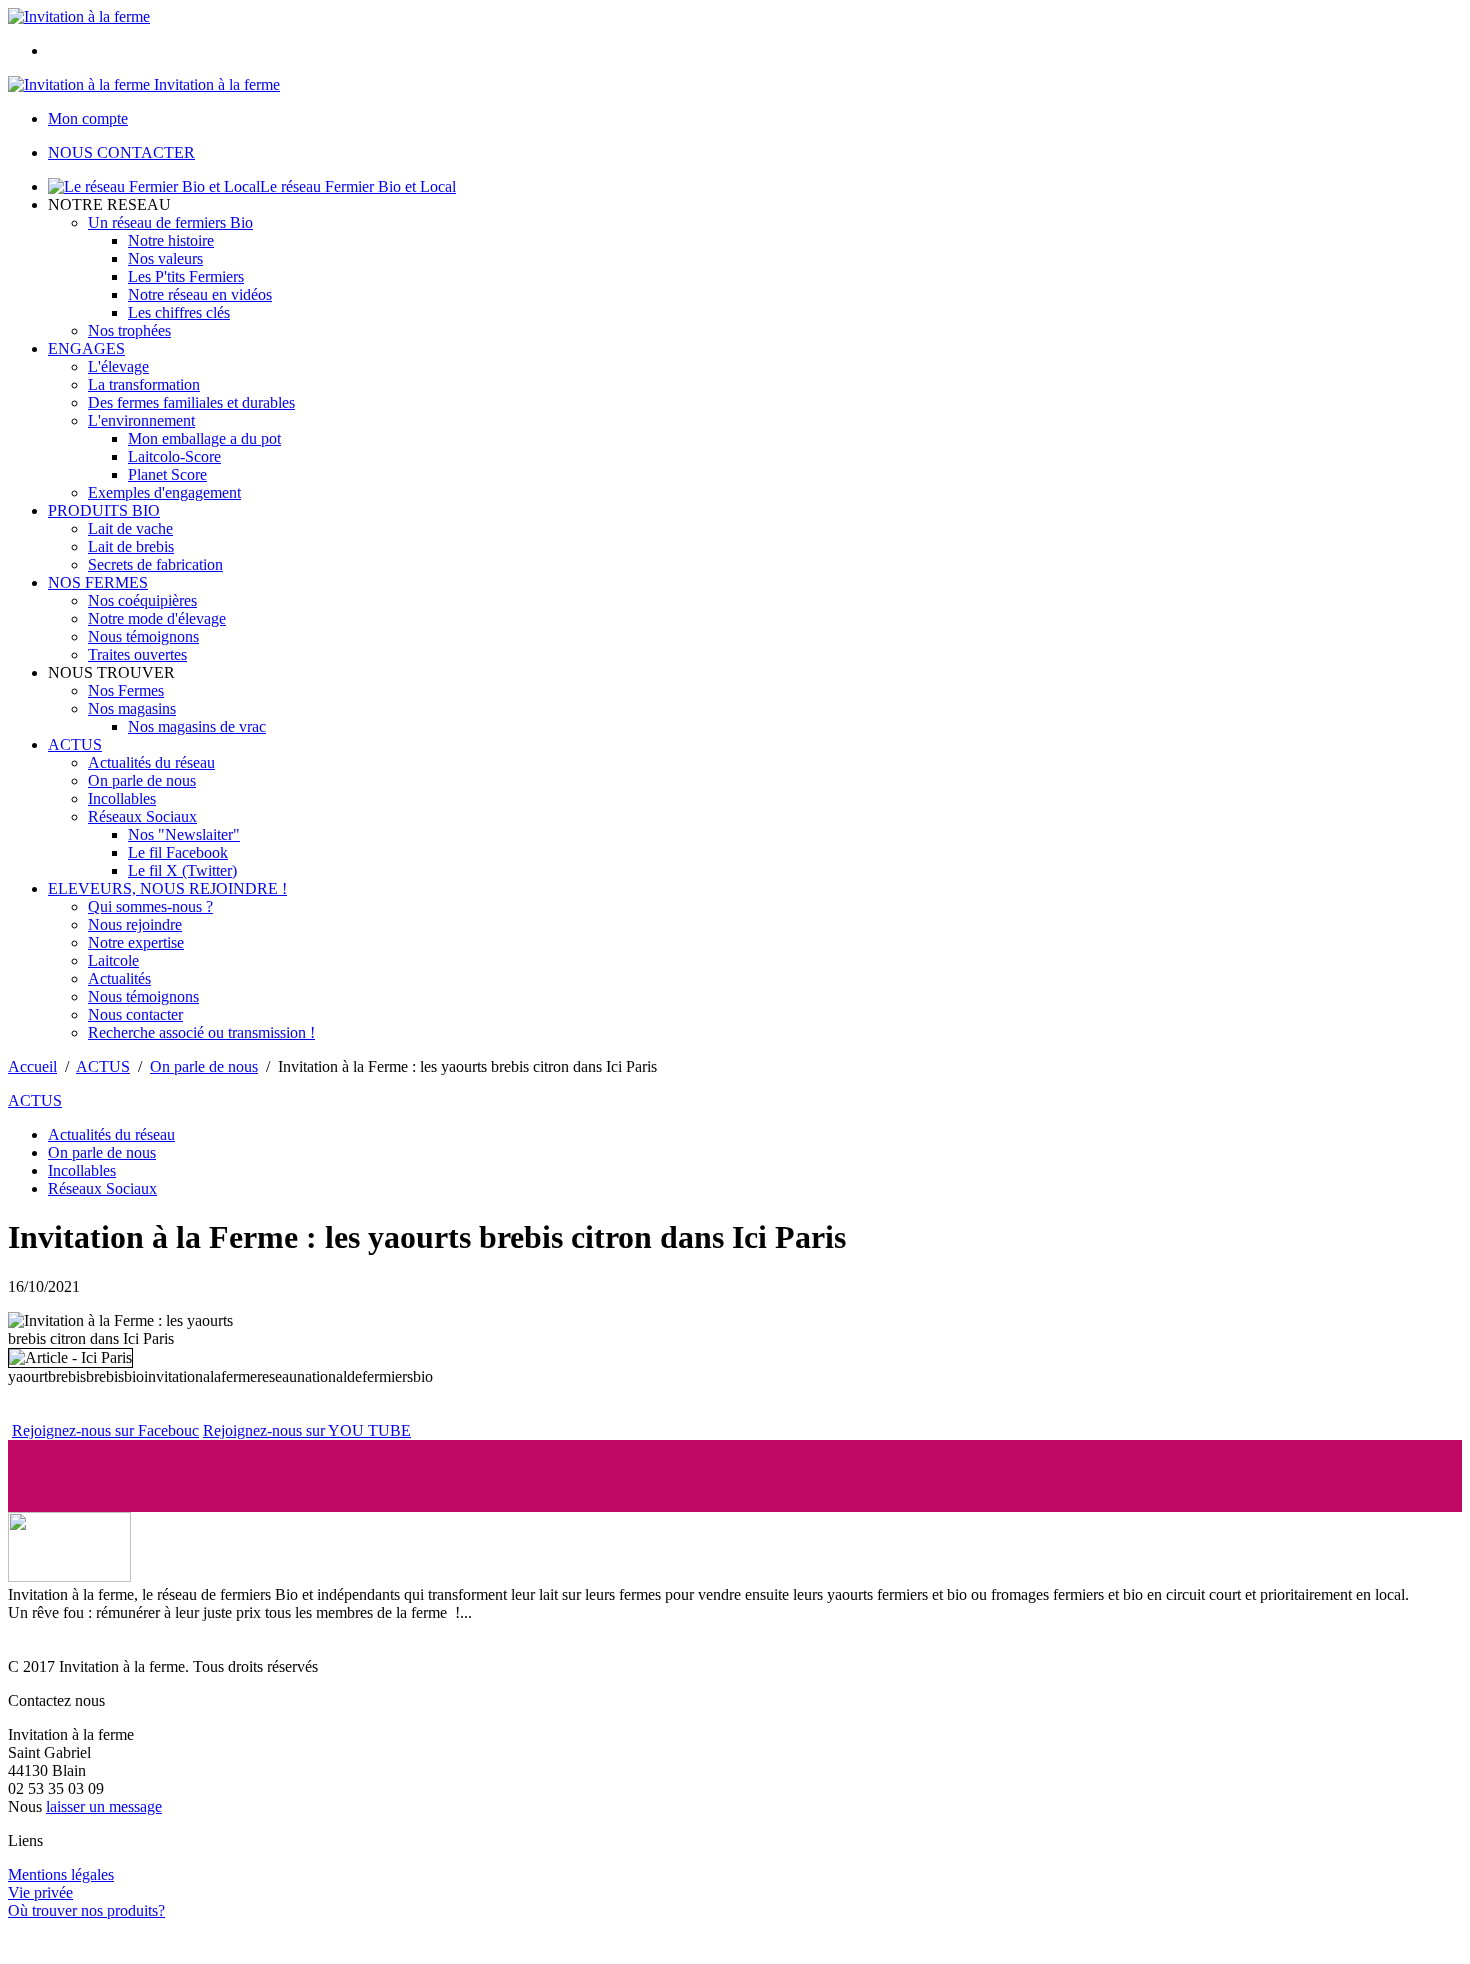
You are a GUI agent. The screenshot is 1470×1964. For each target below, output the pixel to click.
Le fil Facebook (178, 852)
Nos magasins (132, 708)
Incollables (122, 798)
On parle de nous (142, 780)
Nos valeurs (165, 258)
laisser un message (104, 1806)
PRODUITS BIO (104, 510)
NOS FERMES (98, 582)
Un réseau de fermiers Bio (170, 222)
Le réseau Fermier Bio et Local (358, 186)
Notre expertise (136, 942)
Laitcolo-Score (174, 456)
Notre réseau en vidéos (200, 294)
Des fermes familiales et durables (191, 402)
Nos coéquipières (142, 600)
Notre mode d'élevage (157, 618)
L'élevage (118, 366)
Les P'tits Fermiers (186, 276)
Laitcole (113, 960)
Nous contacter (135, 1014)
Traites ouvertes (137, 654)
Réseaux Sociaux (142, 816)
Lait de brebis (131, 546)
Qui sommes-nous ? (150, 906)
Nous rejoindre (135, 924)
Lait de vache (130, 528)
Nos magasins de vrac (197, 726)
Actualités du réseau (151, 762)
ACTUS (75, 744)
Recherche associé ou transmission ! (201, 1032)
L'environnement (141, 420)
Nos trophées (129, 330)
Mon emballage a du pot (204, 438)
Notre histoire (171, 240)
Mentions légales (61, 1874)
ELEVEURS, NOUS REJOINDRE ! (167, 888)
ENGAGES (86, 348)
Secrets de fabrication (155, 564)
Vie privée (40, 1892)
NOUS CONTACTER (121, 152)
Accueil (32, 1066)
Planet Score (167, 474)
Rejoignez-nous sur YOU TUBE (307, 1430)
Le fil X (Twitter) (182, 870)
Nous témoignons (143, 636)
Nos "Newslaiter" (184, 834)
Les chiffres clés (179, 312)
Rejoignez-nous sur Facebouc (105, 1430)
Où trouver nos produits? (86, 1910)
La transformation (144, 384)
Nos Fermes (126, 690)
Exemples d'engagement (164, 492)
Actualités (119, 978)
